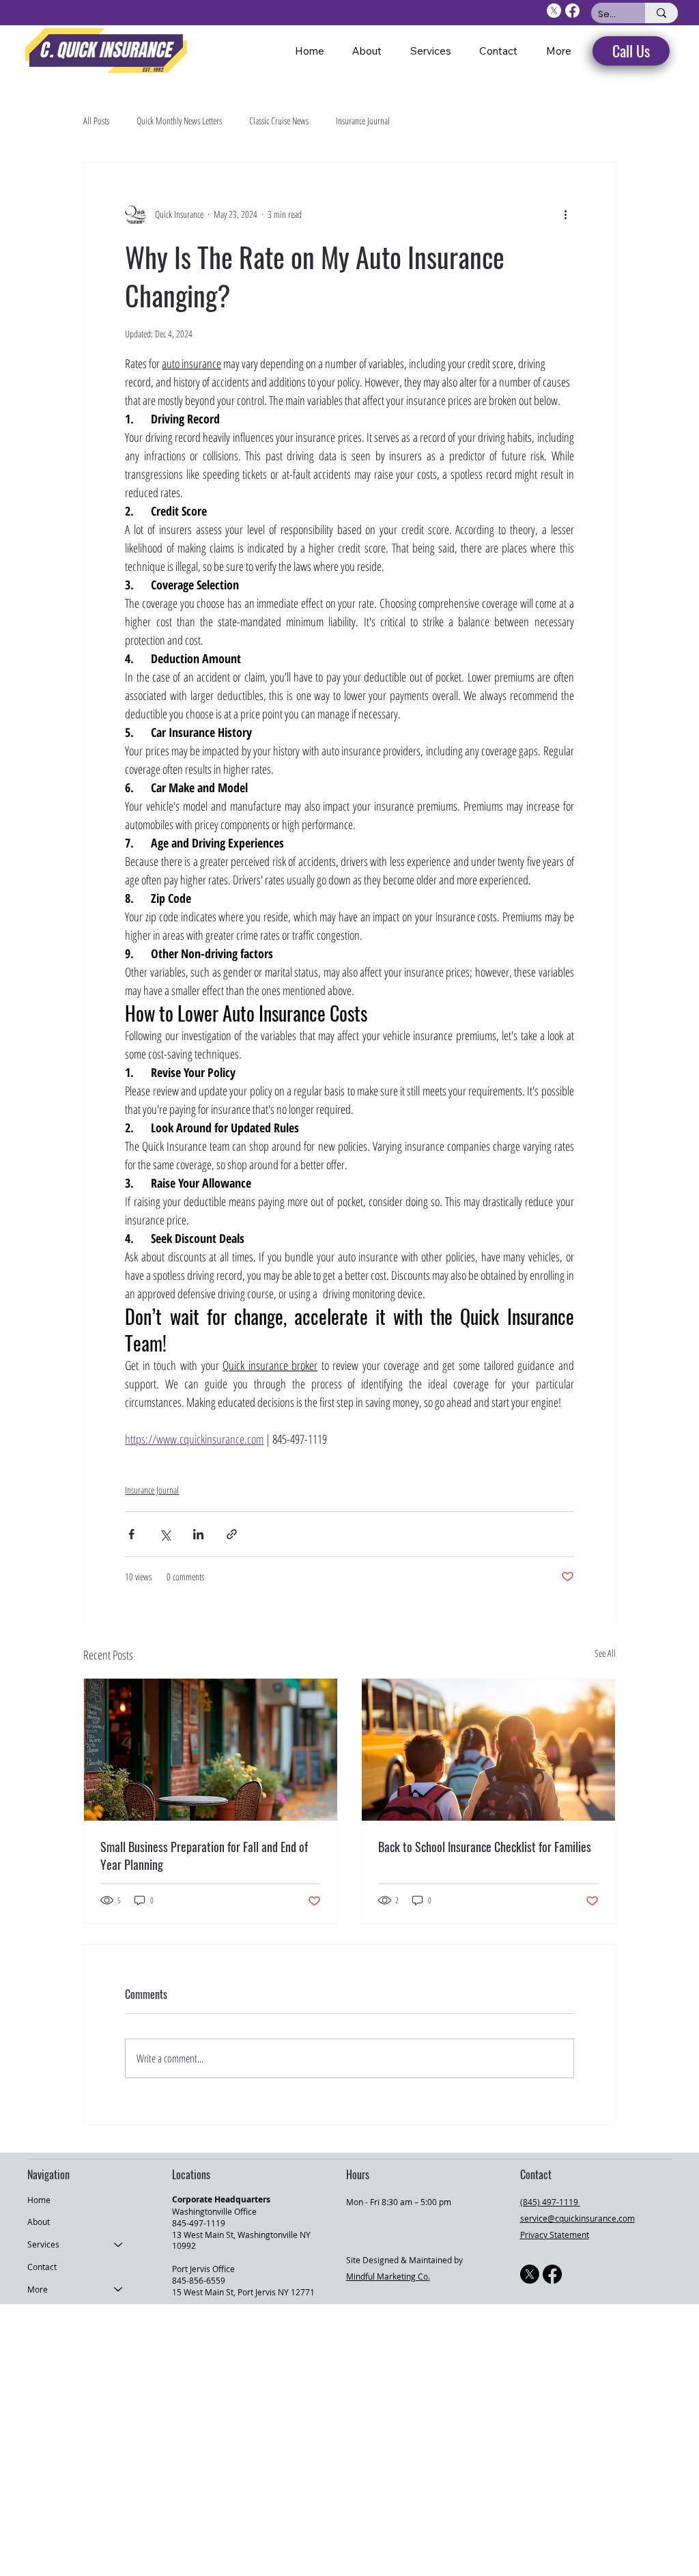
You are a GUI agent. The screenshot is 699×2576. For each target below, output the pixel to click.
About (39, 2222)
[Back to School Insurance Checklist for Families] (488, 1750)
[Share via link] (232, 1534)
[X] (530, 2274)
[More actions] (566, 214)
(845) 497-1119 (550, 2202)
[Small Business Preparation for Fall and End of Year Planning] (211, 1750)
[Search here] (661, 13)
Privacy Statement (555, 2235)
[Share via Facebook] (131, 1534)
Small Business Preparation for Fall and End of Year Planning (204, 1856)
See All (605, 1653)
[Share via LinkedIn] (198, 1534)
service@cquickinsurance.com (577, 2218)
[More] (119, 2290)
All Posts (96, 121)
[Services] (119, 2244)
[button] (559, 51)
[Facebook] (552, 2274)
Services (43, 2244)
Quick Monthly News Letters (179, 121)
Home (39, 2200)
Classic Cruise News (279, 121)
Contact (42, 2267)
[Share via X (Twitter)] (165, 1534)
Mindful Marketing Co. (388, 2276)
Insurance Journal (363, 121)
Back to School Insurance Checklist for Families (485, 1847)
